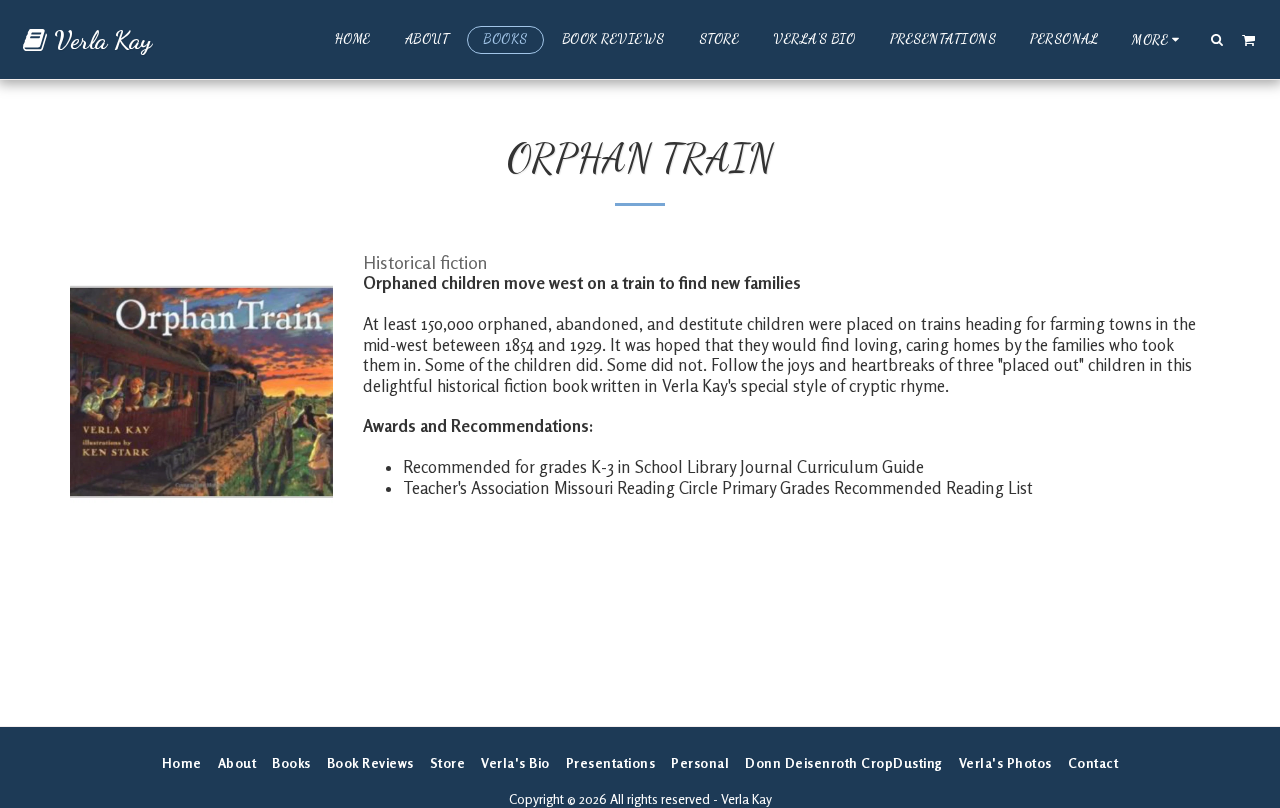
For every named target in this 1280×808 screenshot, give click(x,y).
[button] (1217, 39)
